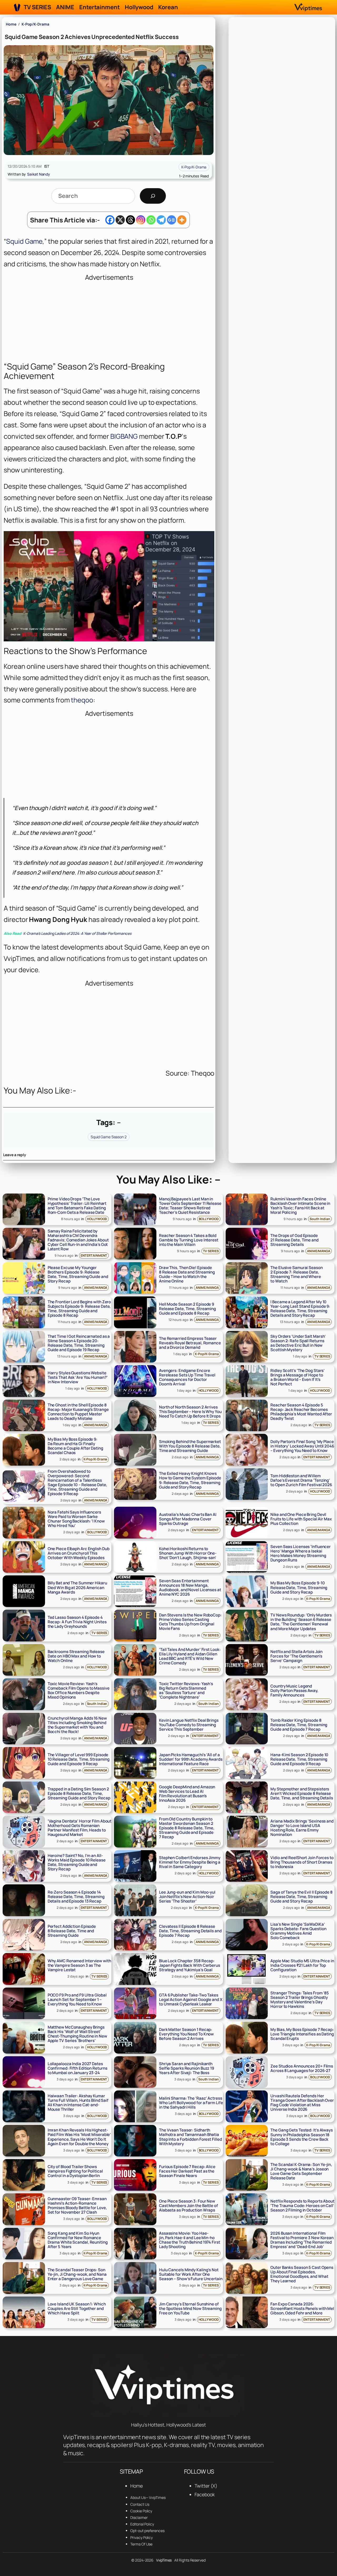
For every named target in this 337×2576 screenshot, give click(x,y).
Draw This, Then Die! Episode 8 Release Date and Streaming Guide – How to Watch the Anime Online (187, 1274)
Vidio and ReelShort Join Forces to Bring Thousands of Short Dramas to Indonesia (302, 1862)
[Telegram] (161, 220)
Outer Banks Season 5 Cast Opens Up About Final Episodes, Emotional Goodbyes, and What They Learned (302, 2274)
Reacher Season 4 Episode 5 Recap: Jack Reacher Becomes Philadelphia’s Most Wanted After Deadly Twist (301, 1412)
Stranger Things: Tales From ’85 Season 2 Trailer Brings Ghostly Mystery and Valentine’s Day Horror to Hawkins (300, 2000)
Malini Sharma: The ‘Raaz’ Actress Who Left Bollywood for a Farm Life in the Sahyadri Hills (191, 2103)
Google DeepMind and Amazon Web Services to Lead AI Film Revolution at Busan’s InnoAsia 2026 (187, 1794)
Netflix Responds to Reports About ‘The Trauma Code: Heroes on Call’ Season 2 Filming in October (302, 2206)
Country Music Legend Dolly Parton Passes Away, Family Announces (294, 1691)
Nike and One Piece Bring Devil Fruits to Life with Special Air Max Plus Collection (301, 1519)
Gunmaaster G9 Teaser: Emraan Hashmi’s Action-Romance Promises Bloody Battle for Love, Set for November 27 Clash (77, 2205)
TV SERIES (211, 1251)
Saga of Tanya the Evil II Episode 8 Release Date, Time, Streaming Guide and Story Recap (301, 1897)
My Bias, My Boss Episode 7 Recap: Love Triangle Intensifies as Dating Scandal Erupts (302, 2034)
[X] (120, 220)
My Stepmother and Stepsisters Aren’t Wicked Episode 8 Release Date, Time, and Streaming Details (302, 1793)
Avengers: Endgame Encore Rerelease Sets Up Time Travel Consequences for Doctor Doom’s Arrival (187, 1377)
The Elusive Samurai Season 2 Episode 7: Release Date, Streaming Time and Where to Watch (296, 1274)
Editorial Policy (142, 2524)
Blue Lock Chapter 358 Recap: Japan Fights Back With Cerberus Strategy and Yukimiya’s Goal (190, 1965)
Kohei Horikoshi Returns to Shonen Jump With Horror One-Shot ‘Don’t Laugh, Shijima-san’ (188, 1553)
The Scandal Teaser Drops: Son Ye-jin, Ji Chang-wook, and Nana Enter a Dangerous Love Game (77, 2274)
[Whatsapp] (151, 220)
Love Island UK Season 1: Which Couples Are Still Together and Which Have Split (77, 2308)
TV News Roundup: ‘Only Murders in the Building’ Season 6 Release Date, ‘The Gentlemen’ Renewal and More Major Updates (301, 1622)
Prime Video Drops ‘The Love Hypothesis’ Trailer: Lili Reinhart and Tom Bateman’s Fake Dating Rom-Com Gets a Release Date (77, 1206)
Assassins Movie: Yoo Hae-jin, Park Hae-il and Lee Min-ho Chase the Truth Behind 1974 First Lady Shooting (190, 2240)
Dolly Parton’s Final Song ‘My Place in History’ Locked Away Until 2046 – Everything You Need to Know (302, 1446)
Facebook (205, 2494)
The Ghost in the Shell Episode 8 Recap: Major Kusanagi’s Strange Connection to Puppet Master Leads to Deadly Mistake (78, 1412)
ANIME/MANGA (319, 1251)
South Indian (320, 1219)
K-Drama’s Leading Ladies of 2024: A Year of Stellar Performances (68, 933)
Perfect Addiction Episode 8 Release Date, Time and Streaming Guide (72, 1931)
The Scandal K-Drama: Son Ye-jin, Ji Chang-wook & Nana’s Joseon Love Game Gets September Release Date (301, 2171)
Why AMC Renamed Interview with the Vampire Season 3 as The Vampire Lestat (79, 1965)
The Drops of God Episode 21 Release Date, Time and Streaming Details (294, 1240)
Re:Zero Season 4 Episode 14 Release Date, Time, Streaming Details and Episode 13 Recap (76, 1897)
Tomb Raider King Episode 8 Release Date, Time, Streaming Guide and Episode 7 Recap (299, 1725)
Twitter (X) (206, 2486)
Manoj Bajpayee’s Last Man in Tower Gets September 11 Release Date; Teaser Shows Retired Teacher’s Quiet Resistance (190, 1206)
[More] (182, 220)
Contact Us (140, 2504)
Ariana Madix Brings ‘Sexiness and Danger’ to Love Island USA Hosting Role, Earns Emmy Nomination (302, 1828)
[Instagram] (141, 220)
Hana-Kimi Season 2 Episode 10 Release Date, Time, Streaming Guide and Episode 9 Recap (299, 1759)
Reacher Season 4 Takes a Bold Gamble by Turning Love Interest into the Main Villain (189, 1240)
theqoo (81, 700)
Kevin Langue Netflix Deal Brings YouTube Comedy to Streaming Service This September (189, 1725)
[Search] (153, 196)
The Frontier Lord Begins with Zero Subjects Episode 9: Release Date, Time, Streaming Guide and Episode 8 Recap (79, 1309)
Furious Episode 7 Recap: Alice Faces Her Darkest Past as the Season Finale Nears (187, 2171)
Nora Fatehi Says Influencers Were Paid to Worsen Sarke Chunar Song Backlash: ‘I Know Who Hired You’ (76, 1519)
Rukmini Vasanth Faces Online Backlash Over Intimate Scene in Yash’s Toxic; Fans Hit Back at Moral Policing (300, 1206)
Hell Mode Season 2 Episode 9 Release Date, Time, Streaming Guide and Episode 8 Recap (187, 1309)
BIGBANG (124, 436)
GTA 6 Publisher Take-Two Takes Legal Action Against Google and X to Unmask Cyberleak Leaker (191, 2000)
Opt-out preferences (147, 2531)
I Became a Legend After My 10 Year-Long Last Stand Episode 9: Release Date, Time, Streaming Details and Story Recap (300, 1309)
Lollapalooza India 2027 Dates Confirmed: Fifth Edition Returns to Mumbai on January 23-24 (78, 2068)
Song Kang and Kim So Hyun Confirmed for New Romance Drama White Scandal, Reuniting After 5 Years (78, 2240)
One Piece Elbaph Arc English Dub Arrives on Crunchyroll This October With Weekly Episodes (79, 1553)
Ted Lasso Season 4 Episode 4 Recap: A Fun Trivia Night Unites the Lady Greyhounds (77, 1622)
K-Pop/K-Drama (35, 24)
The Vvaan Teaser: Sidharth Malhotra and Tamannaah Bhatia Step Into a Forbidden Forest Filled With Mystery (190, 2137)
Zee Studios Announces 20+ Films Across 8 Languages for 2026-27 (302, 2068)
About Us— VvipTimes (148, 2497)
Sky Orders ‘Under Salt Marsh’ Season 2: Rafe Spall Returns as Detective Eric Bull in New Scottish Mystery (298, 1343)
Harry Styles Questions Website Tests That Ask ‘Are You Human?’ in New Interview (78, 1377)
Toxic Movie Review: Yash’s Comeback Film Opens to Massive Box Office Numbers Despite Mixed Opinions (79, 1690)
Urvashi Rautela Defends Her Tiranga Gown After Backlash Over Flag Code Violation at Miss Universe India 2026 (302, 2103)
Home (11, 24)
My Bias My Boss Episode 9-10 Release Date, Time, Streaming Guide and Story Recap (299, 1587)
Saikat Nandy (39, 174)
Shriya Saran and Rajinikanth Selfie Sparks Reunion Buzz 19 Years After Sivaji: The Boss (187, 2068)
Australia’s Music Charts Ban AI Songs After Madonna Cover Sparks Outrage (188, 1519)
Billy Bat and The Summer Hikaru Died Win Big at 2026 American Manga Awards (77, 1587)
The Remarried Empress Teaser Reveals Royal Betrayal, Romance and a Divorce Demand (190, 1343)
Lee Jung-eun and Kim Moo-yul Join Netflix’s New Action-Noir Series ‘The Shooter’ (187, 1897)
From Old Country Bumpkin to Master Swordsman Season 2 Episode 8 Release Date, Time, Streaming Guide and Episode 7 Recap (187, 1828)
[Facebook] (110, 220)
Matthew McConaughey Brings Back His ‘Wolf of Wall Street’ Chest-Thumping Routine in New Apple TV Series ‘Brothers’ (77, 2034)
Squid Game (24, 241)
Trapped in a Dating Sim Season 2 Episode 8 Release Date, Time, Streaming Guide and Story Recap (79, 1793)
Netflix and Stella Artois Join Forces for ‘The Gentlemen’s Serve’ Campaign (296, 1656)
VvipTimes (164, 2560)
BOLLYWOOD (209, 1219)
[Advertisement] (109, 320)
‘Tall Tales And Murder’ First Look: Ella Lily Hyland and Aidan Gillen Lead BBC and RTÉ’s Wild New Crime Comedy (190, 1656)
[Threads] (130, 220)
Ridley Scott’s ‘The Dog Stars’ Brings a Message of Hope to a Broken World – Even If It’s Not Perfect (298, 1377)
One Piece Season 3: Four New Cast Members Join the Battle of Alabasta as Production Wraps (189, 2206)
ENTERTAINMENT (94, 1255)
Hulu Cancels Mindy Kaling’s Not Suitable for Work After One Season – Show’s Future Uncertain (191, 2274)
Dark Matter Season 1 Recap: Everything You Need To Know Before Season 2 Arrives (186, 2034)
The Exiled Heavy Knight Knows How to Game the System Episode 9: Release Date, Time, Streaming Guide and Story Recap (190, 1480)
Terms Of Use (141, 2544)
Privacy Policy (142, 2537)
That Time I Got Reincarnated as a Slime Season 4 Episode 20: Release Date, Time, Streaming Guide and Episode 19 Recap (79, 1343)
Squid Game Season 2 (109, 1137)
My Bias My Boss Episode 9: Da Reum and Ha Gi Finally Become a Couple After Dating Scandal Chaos (75, 1446)
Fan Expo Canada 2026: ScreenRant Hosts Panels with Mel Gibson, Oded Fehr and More (302, 2308)
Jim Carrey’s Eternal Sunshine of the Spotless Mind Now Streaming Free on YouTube (190, 2308)
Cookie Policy (141, 2511)
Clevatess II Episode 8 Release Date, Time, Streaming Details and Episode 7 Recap (190, 1931)
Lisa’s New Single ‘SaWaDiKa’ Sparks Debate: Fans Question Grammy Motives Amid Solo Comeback (298, 1931)
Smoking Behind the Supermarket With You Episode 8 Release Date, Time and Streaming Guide (190, 1446)
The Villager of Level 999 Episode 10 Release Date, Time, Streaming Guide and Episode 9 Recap (79, 1759)
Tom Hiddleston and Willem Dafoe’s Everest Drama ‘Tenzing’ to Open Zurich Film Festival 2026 (301, 1480)
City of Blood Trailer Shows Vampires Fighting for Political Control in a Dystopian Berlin (75, 2171)
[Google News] (172, 220)
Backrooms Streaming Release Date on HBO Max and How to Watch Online (76, 1656)
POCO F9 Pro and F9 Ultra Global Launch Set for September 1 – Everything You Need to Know (77, 2000)
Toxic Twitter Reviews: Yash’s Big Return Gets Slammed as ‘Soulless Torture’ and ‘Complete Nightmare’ (186, 1690)
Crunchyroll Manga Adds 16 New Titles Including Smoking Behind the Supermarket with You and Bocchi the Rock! (77, 1725)
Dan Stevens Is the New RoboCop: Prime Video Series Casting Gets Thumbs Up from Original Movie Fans (190, 1622)
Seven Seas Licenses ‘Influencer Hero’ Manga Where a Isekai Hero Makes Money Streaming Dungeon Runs (301, 1553)
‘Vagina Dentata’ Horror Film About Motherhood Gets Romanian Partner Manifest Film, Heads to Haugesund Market (80, 1828)
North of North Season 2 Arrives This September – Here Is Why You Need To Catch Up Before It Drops (190, 1412)
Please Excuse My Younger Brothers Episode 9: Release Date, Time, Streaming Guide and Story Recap (78, 1274)
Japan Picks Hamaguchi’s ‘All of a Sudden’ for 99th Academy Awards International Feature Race (191, 1759)
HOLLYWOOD (97, 1219)
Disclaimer (139, 2517)
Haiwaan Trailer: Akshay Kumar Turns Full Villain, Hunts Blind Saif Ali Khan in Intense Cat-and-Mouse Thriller (78, 2103)
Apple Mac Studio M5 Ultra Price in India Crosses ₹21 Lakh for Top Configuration (302, 1965)
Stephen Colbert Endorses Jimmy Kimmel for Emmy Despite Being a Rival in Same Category (190, 1862)
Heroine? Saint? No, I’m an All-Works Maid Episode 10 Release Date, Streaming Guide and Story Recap (77, 1862)
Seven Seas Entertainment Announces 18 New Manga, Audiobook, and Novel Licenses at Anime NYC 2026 (190, 1587)
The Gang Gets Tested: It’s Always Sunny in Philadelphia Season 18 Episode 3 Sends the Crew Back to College (302, 2137)
